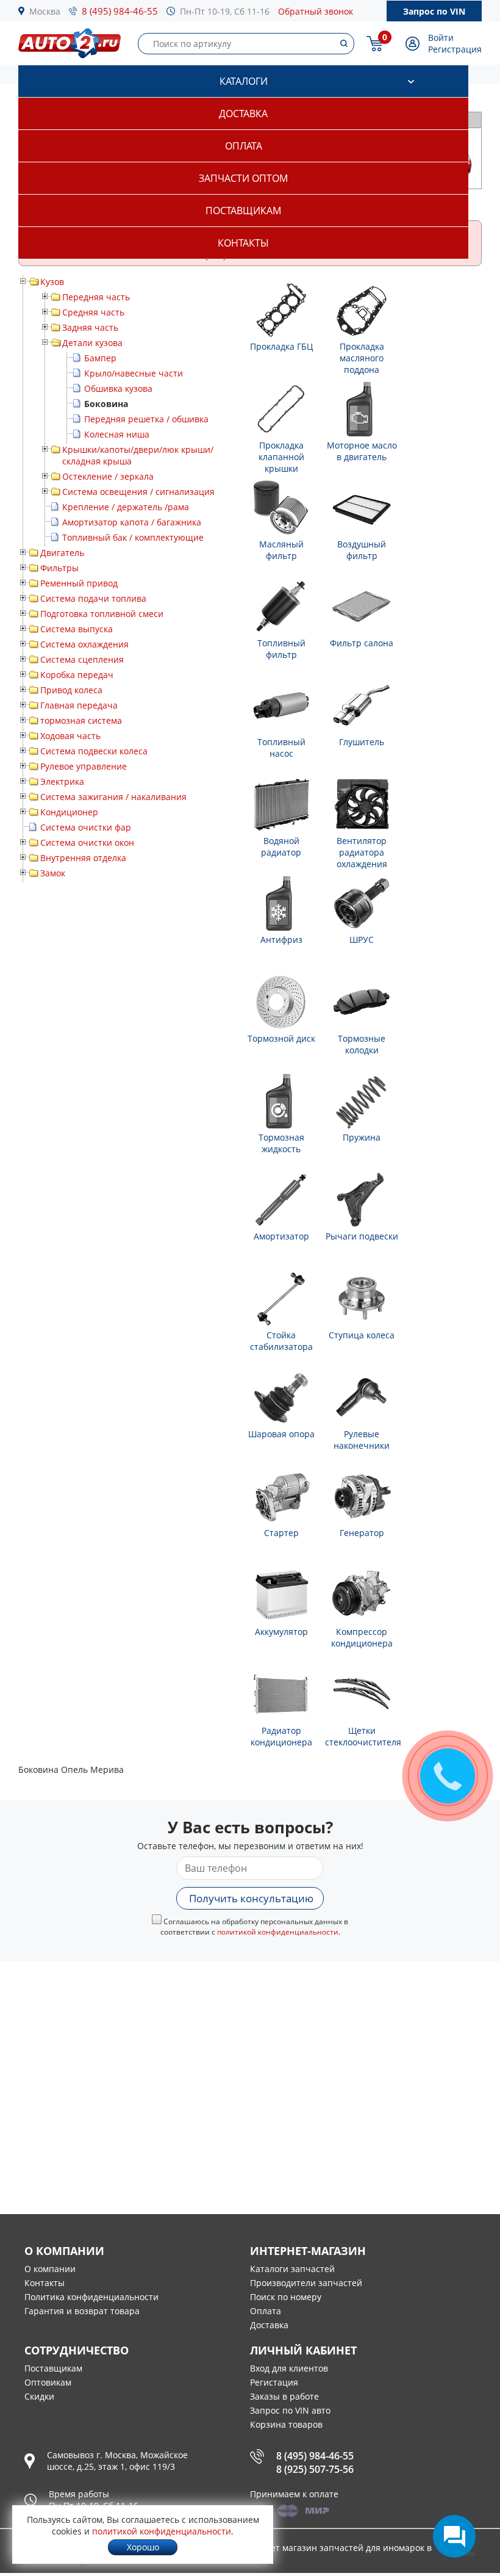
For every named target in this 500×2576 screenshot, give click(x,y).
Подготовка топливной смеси (102, 614)
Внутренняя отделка (83, 858)
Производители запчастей (306, 2283)
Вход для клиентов (289, 2368)
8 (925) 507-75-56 (315, 2469)
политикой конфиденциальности (278, 1932)
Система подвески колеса (94, 751)
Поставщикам (243, 211)
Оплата (244, 146)
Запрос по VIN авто (290, 2410)
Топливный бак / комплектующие (133, 537)
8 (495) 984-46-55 (120, 11)
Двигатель (62, 553)
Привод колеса (71, 690)
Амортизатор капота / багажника (132, 522)
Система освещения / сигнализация (138, 492)
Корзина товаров (286, 2424)
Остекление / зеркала (108, 476)
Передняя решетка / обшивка (146, 419)
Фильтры (59, 568)
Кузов (52, 282)
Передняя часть (96, 297)
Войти (441, 38)
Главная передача (79, 705)
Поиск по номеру (286, 2297)
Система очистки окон (87, 842)
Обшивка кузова (118, 388)
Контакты (243, 243)
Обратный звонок (316, 11)
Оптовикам (48, 2382)
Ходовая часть (70, 736)
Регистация (274, 2382)
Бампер (100, 358)
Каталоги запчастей (292, 2269)
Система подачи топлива (93, 598)
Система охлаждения (84, 644)
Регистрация (455, 49)
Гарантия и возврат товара (82, 2311)
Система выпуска (77, 629)
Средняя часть (93, 312)
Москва (45, 11)
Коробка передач (77, 675)
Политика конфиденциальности (91, 2297)
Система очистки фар (86, 827)
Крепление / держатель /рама (126, 507)
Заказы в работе (284, 2396)
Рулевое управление (84, 766)
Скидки (39, 2396)
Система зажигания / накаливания (113, 797)
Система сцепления (82, 659)
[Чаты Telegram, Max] (454, 2536)
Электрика (62, 781)
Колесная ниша (117, 434)
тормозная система (81, 720)
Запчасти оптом (243, 178)
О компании (50, 2269)
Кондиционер (69, 812)
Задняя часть (90, 327)
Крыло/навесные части (134, 373)
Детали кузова (92, 343)
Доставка (243, 114)
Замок (53, 873)
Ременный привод (79, 583)
